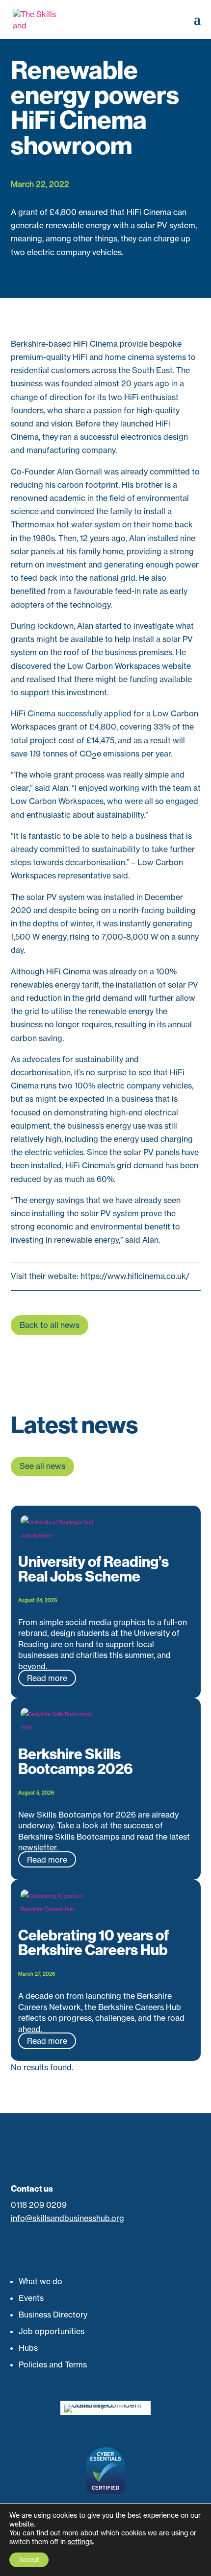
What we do (40, 2281)
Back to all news (50, 1325)
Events (31, 2298)
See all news (42, 1466)
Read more (47, 1678)
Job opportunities (52, 2331)
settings (80, 2541)
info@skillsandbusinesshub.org (67, 2218)
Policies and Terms (53, 2364)
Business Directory (53, 2315)
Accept (29, 2560)
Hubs (28, 2348)
